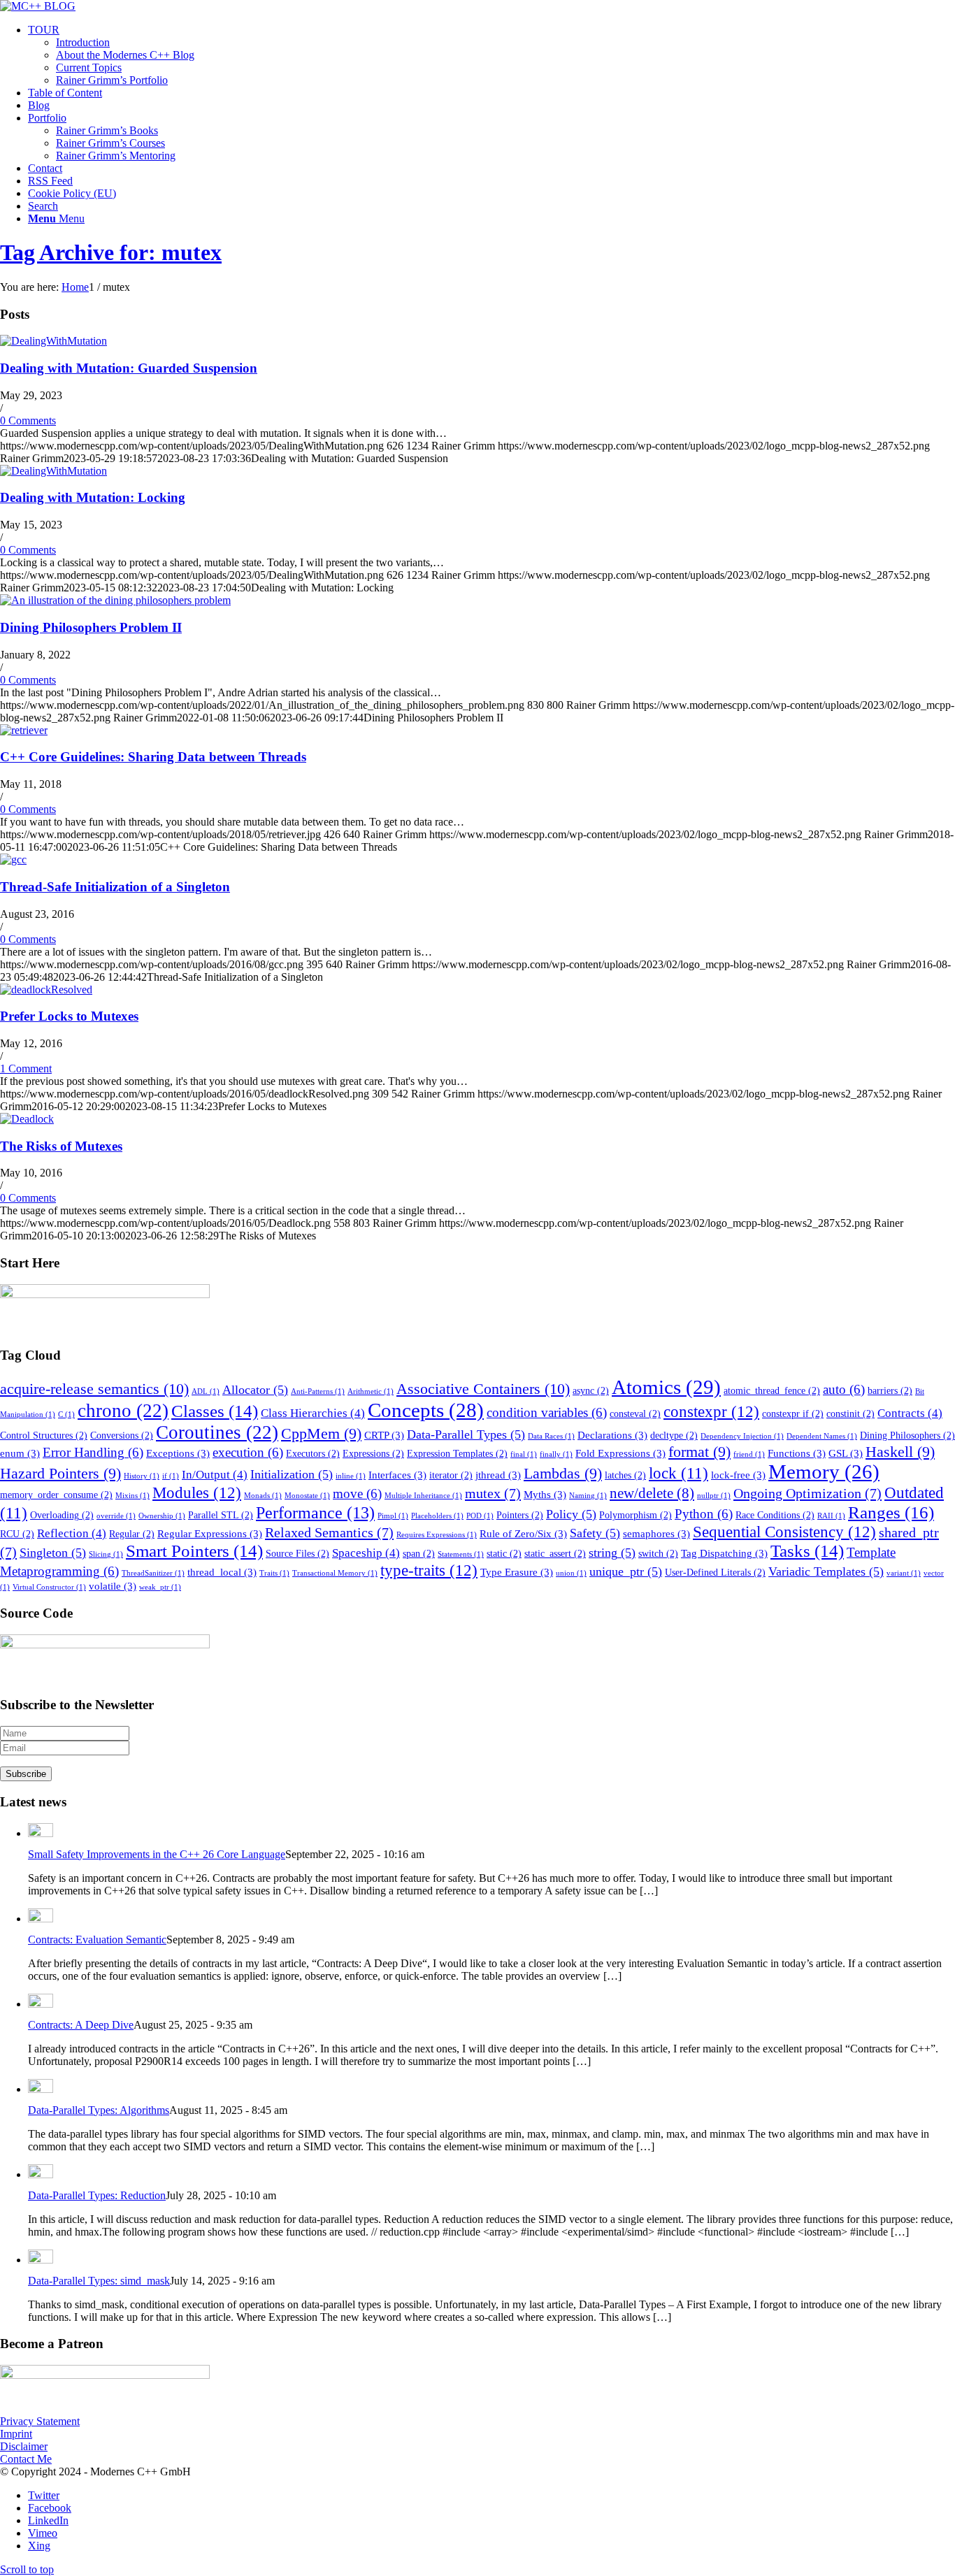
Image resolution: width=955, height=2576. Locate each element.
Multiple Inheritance (423, 1496)
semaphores (656, 1533)
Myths (545, 1494)
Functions (797, 1453)
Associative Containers (483, 1389)
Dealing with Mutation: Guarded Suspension (129, 368)
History (142, 1476)
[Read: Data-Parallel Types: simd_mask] (41, 2260)
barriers (890, 1391)
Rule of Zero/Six (523, 1533)
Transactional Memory (335, 1573)
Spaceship (366, 1553)
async (591, 1391)
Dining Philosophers (907, 1435)
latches (625, 1475)
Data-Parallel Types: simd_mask (99, 2281)
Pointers (520, 1515)
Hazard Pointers (60, 1474)
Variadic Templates (826, 1571)
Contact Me (26, 2459)
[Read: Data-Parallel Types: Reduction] (41, 2174)
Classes (215, 1411)
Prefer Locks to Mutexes (69, 1016)
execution (248, 1452)
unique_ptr (626, 1571)
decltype (674, 1435)
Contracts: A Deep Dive (81, 2025)
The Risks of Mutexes (61, 1146)
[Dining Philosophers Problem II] (115, 600)
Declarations (612, 1435)
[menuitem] (491, 55)
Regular (132, 1534)
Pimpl (393, 1516)
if (171, 1476)
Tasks (807, 1551)
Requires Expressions (437, 1535)
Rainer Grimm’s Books (107, 130)
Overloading (62, 1515)
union (571, 1573)
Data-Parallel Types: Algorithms (99, 2110)
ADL (206, 1391)
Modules (197, 1492)
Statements (461, 1554)
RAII (831, 1516)
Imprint (16, 2434)
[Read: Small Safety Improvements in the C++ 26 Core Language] (41, 1833)
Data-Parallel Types (466, 1434)
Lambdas (563, 1474)
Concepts (426, 1410)
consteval (635, 1414)
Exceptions (178, 1453)
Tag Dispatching (724, 1553)
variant (904, 1573)
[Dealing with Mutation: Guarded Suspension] (53, 341)
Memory (824, 1472)
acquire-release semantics (94, 1389)
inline (351, 1476)
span (419, 1554)
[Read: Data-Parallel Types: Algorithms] (41, 2089)
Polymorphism (636, 1515)
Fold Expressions (620, 1453)
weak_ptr (160, 1587)
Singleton (53, 1553)
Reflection (72, 1533)
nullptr (714, 1496)
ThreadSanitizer (153, 1573)
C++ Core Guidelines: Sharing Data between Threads (153, 757)
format (699, 1452)
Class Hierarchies (313, 1413)
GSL (846, 1453)
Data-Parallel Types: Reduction (97, 2195)
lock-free (738, 1475)
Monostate (307, 1496)
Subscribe (26, 1774)
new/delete (652, 1493)
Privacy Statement (40, 2421)
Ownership (162, 1516)
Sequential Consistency (784, 1532)
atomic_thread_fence (772, 1391)
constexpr (711, 1411)
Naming (588, 1496)
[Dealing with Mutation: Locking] (53, 471)
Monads (263, 1496)
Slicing (106, 1554)
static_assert (555, 1554)
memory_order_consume (56, 1495)
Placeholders (437, 1516)
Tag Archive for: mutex (111, 252)
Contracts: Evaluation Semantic (97, 1940)
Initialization (292, 1474)
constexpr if (793, 1414)
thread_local (222, 1572)
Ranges (891, 1512)
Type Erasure (517, 1572)
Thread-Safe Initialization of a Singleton (115, 887)
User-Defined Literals (715, 1573)
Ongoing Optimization (807, 1493)
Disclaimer (24, 2446)
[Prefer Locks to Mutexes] (46, 990)
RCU (17, 1534)
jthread (498, 1475)
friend (749, 1454)
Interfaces (397, 1475)
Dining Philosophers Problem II (91, 627)
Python (704, 1514)
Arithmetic (371, 1391)
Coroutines (217, 1432)
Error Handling (93, 1452)
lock (678, 1473)
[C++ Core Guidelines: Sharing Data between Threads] (24, 730)
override (116, 1516)
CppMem (321, 1434)
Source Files (297, 1554)
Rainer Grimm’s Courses (110, 143)
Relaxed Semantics (329, 1532)
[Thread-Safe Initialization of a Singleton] (13, 859)
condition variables (547, 1412)
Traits (274, 1573)
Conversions (122, 1435)
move (357, 1494)
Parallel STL (221, 1515)
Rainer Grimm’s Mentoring (116, 156)
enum (20, 1453)
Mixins (132, 1496)
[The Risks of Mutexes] (27, 1119)
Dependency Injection (742, 1436)
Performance (315, 1513)
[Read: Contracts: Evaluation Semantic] (41, 1919)
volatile (113, 1586)
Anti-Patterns (318, 1391)
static (504, 1554)
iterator (451, 1475)
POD (480, 1516)
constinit (850, 1414)
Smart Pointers (194, 1551)
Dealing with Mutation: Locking (93, 497)
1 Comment (26, 1068)
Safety (595, 1533)
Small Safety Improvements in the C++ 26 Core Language (157, 1854)
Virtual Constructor (49, 1587)
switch (658, 1554)
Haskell (900, 1452)
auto (844, 1389)
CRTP (384, 1435)
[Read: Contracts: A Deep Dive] (41, 2004)
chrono (123, 1411)
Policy (571, 1514)
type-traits (429, 1570)
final (524, 1454)
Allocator (255, 1390)
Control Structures (44, 1435)
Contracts (910, 1413)
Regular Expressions (210, 1533)
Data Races (551, 1436)
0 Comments (28, 420)
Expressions (373, 1454)
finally (556, 1454)
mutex (493, 1493)
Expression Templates (457, 1454)
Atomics (666, 1387)
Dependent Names (822, 1436)
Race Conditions (775, 1515)
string (612, 1553)
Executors (313, 1454)
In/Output (215, 1475)
